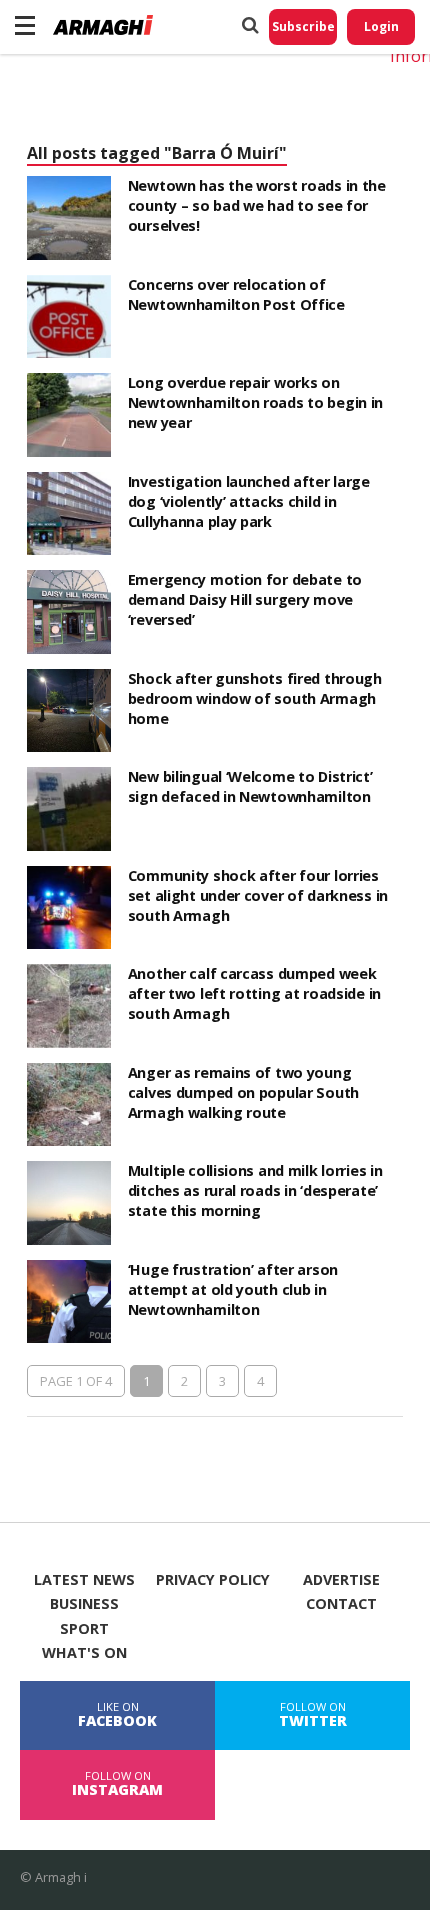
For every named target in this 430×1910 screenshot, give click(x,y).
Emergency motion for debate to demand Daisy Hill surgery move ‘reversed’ (245, 599)
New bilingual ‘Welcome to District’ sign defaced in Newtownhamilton (250, 786)
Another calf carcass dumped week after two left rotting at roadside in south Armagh (254, 993)
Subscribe (303, 26)
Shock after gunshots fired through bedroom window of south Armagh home (255, 698)
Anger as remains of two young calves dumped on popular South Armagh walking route (243, 1092)
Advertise (341, 1580)
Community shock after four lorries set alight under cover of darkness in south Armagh (258, 895)
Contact (341, 1604)
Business (84, 1604)
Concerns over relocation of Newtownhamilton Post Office (236, 294)
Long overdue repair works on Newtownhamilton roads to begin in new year (256, 402)
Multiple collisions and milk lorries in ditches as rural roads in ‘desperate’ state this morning (255, 1190)
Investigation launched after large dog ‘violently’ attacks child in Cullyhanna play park (249, 501)
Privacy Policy (213, 1580)
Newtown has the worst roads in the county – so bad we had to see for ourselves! (257, 205)
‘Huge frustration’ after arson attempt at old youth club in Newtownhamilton (233, 1289)
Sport (84, 1629)
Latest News (84, 1580)
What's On (84, 1653)
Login (381, 26)
